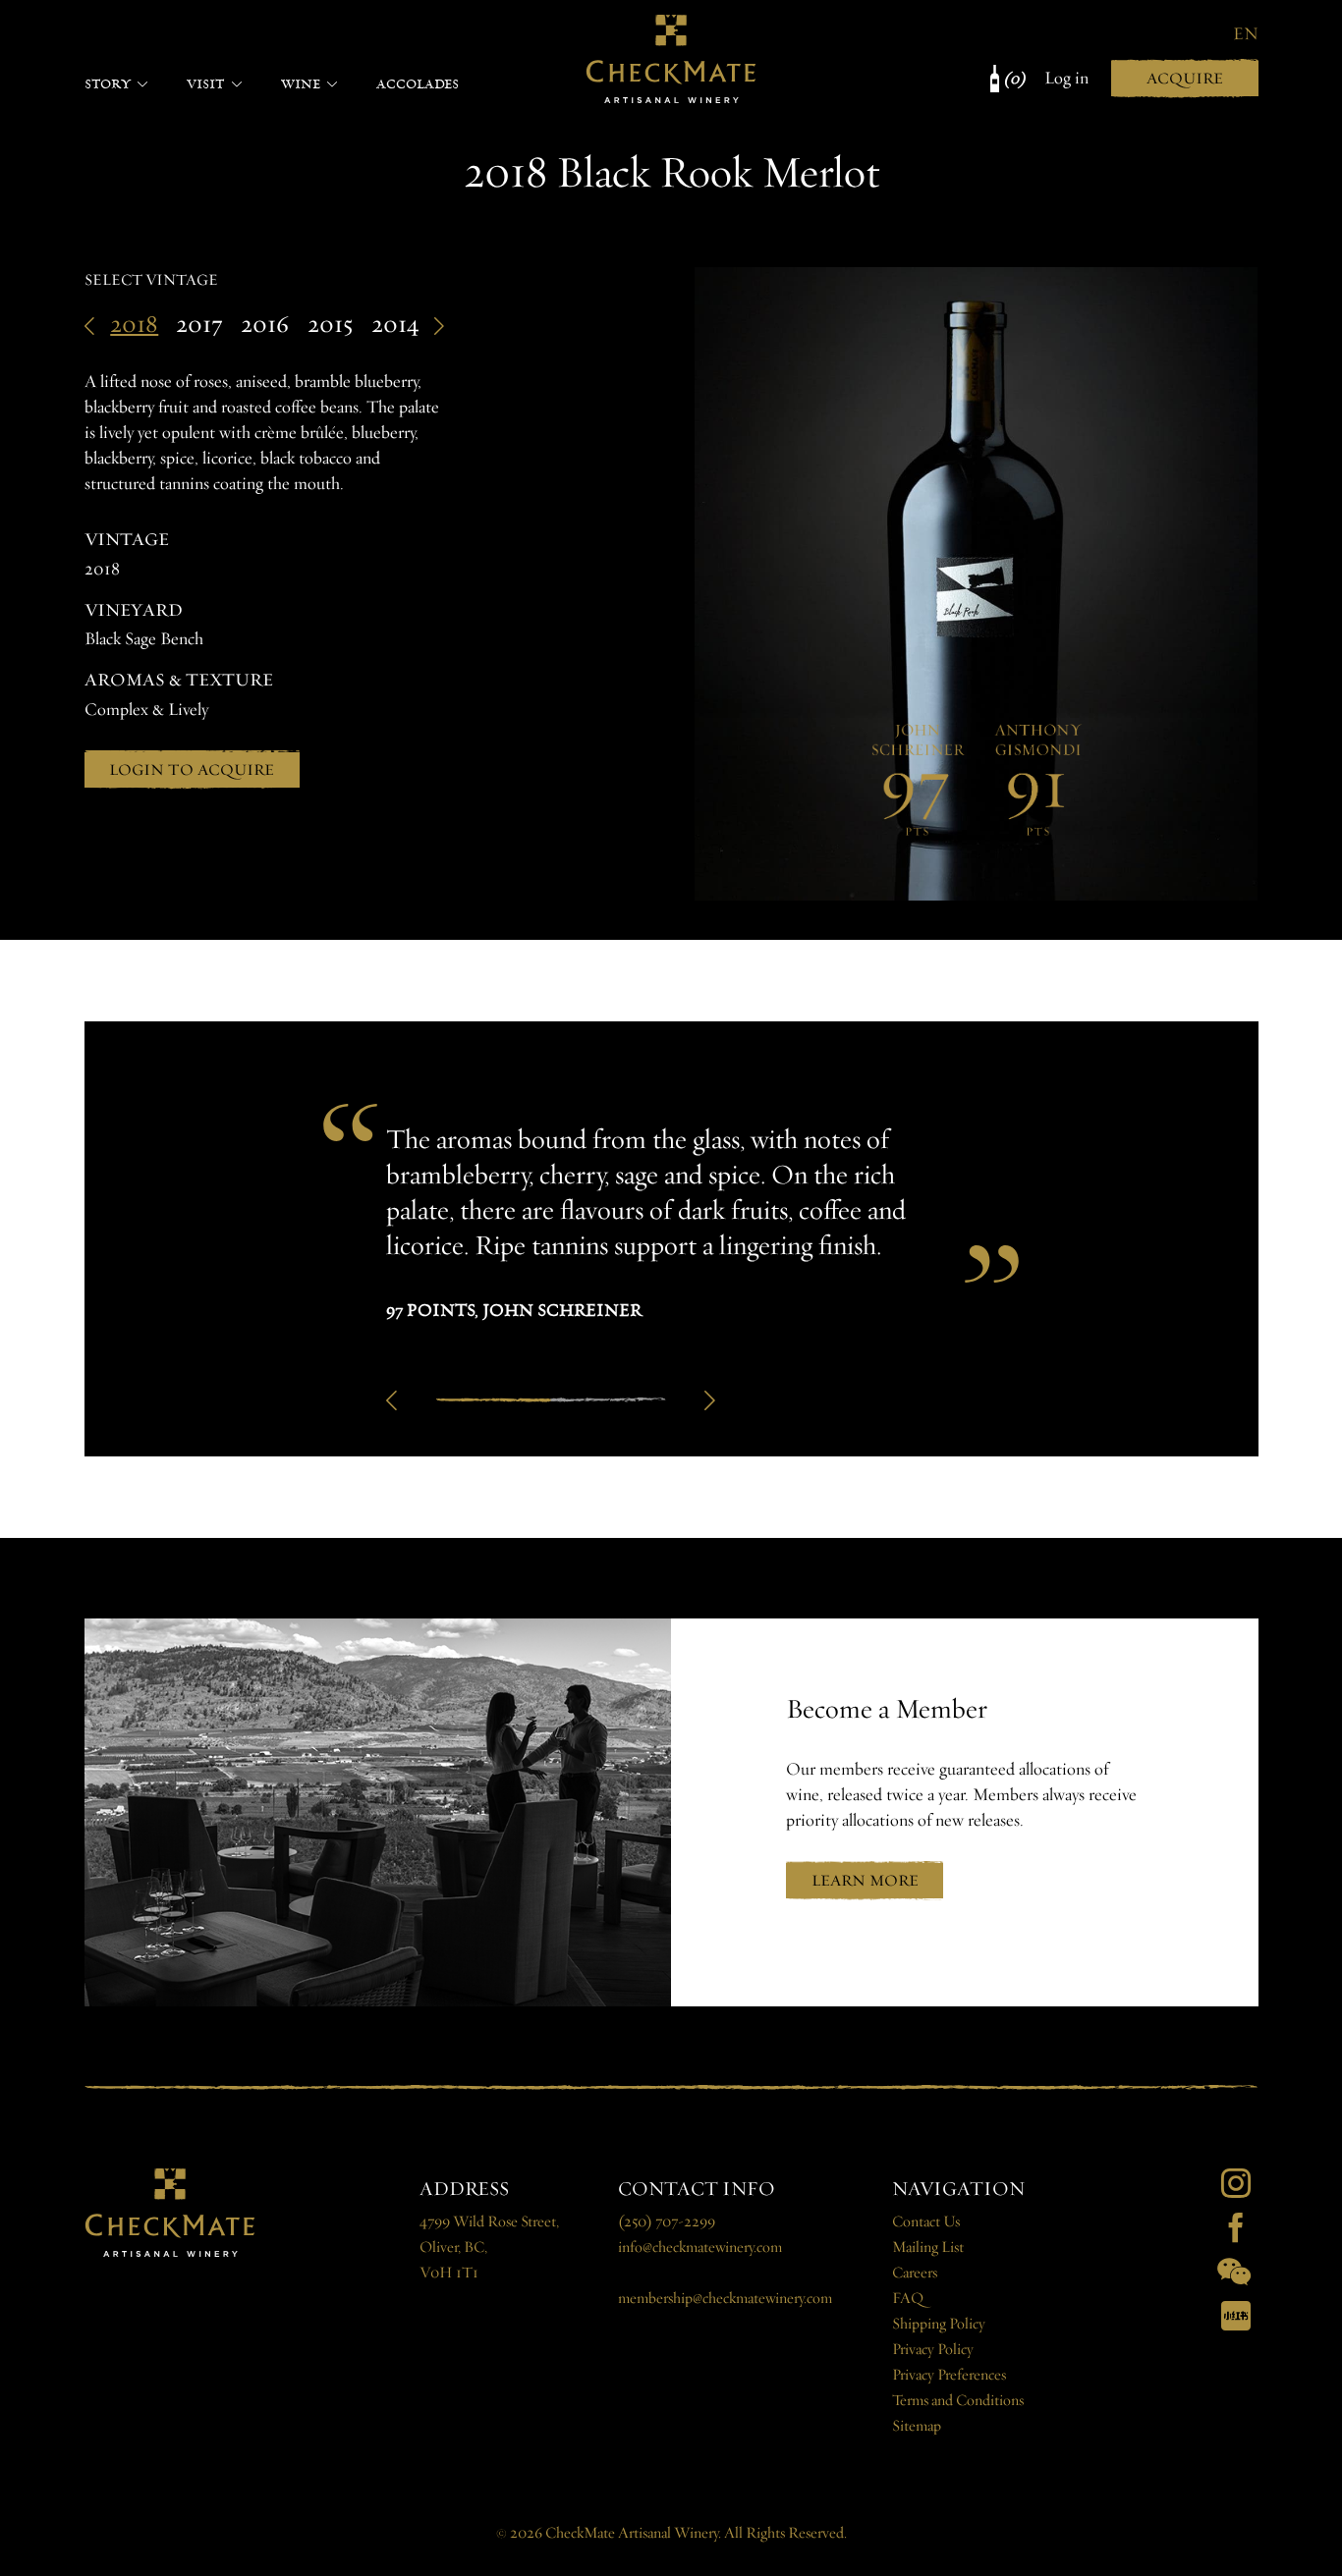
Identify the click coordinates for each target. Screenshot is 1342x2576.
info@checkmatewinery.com (700, 2247)
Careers (915, 2273)
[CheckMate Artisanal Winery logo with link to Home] (671, 59)
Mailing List (928, 2247)
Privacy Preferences (949, 2375)
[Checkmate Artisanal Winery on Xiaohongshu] (1236, 2316)
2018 (134, 324)
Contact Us (926, 2222)
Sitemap (917, 2426)
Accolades (418, 83)
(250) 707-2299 (667, 2222)
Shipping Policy (939, 2324)
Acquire (1185, 78)
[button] (391, 1400)
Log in (1066, 78)
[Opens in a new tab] (1236, 2183)
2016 (265, 324)
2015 (330, 324)
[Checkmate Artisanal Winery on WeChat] (1234, 2272)
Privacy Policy (933, 2350)
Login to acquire (192, 769)
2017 (199, 324)
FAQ (908, 2299)
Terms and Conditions (958, 2401)
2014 (395, 324)
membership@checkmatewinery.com (725, 2299)
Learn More (865, 1880)
